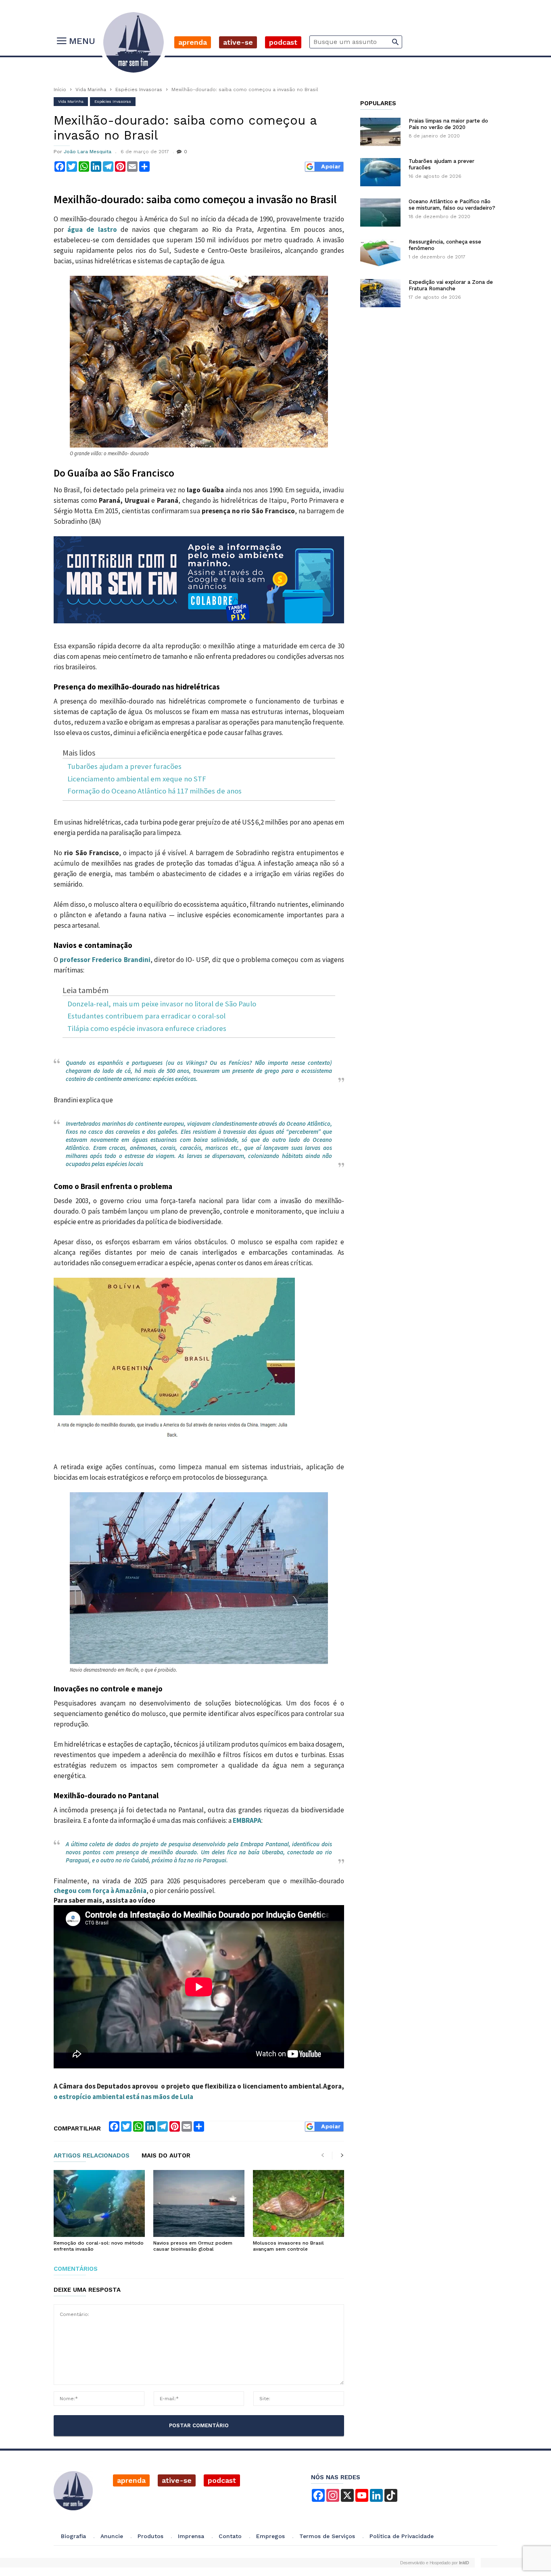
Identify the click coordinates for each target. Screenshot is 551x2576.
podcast (222, 2480)
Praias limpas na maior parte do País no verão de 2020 (448, 124)
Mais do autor (166, 2156)
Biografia (73, 2536)
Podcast (283, 42)
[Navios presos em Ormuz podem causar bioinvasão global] (199, 2203)
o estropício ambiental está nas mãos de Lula (123, 2097)
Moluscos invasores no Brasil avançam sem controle (288, 2246)
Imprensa (191, 2536)
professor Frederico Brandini (105, 960)
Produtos (150, 2536)
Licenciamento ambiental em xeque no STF (137, 779)
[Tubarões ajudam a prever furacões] (380, 172)
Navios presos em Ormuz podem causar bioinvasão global (193, 2246)
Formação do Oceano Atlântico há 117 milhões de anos (154, 791)
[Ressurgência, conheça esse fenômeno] (380, 253)
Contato (230, 2536)
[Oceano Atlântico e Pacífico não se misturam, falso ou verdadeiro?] (380, 212)
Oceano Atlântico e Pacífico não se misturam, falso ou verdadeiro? (452, 205)
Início (60, 90)
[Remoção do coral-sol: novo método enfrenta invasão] (99, 2203)
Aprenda (193, 42)
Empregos (270, 2536)
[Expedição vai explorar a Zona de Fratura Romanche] (380, 293)
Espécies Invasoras (139, 90)
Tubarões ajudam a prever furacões (124, 767)
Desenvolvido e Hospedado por (434, 2563)
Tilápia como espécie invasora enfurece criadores (147, 1029)
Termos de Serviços (327, 2536)
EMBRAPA (247, 1820)
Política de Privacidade (402, 2536)
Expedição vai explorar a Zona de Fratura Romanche (451, 285)
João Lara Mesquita (88, 152)
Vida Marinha (91, 90)
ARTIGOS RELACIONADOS (92, 2156)
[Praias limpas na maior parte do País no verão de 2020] (380, 132)
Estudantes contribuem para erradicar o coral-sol (146, 1016)
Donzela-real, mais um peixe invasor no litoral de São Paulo (162, 1004)
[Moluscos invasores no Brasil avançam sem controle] (298, 2203)
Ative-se (238, 42)
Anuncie (112, 2536)
